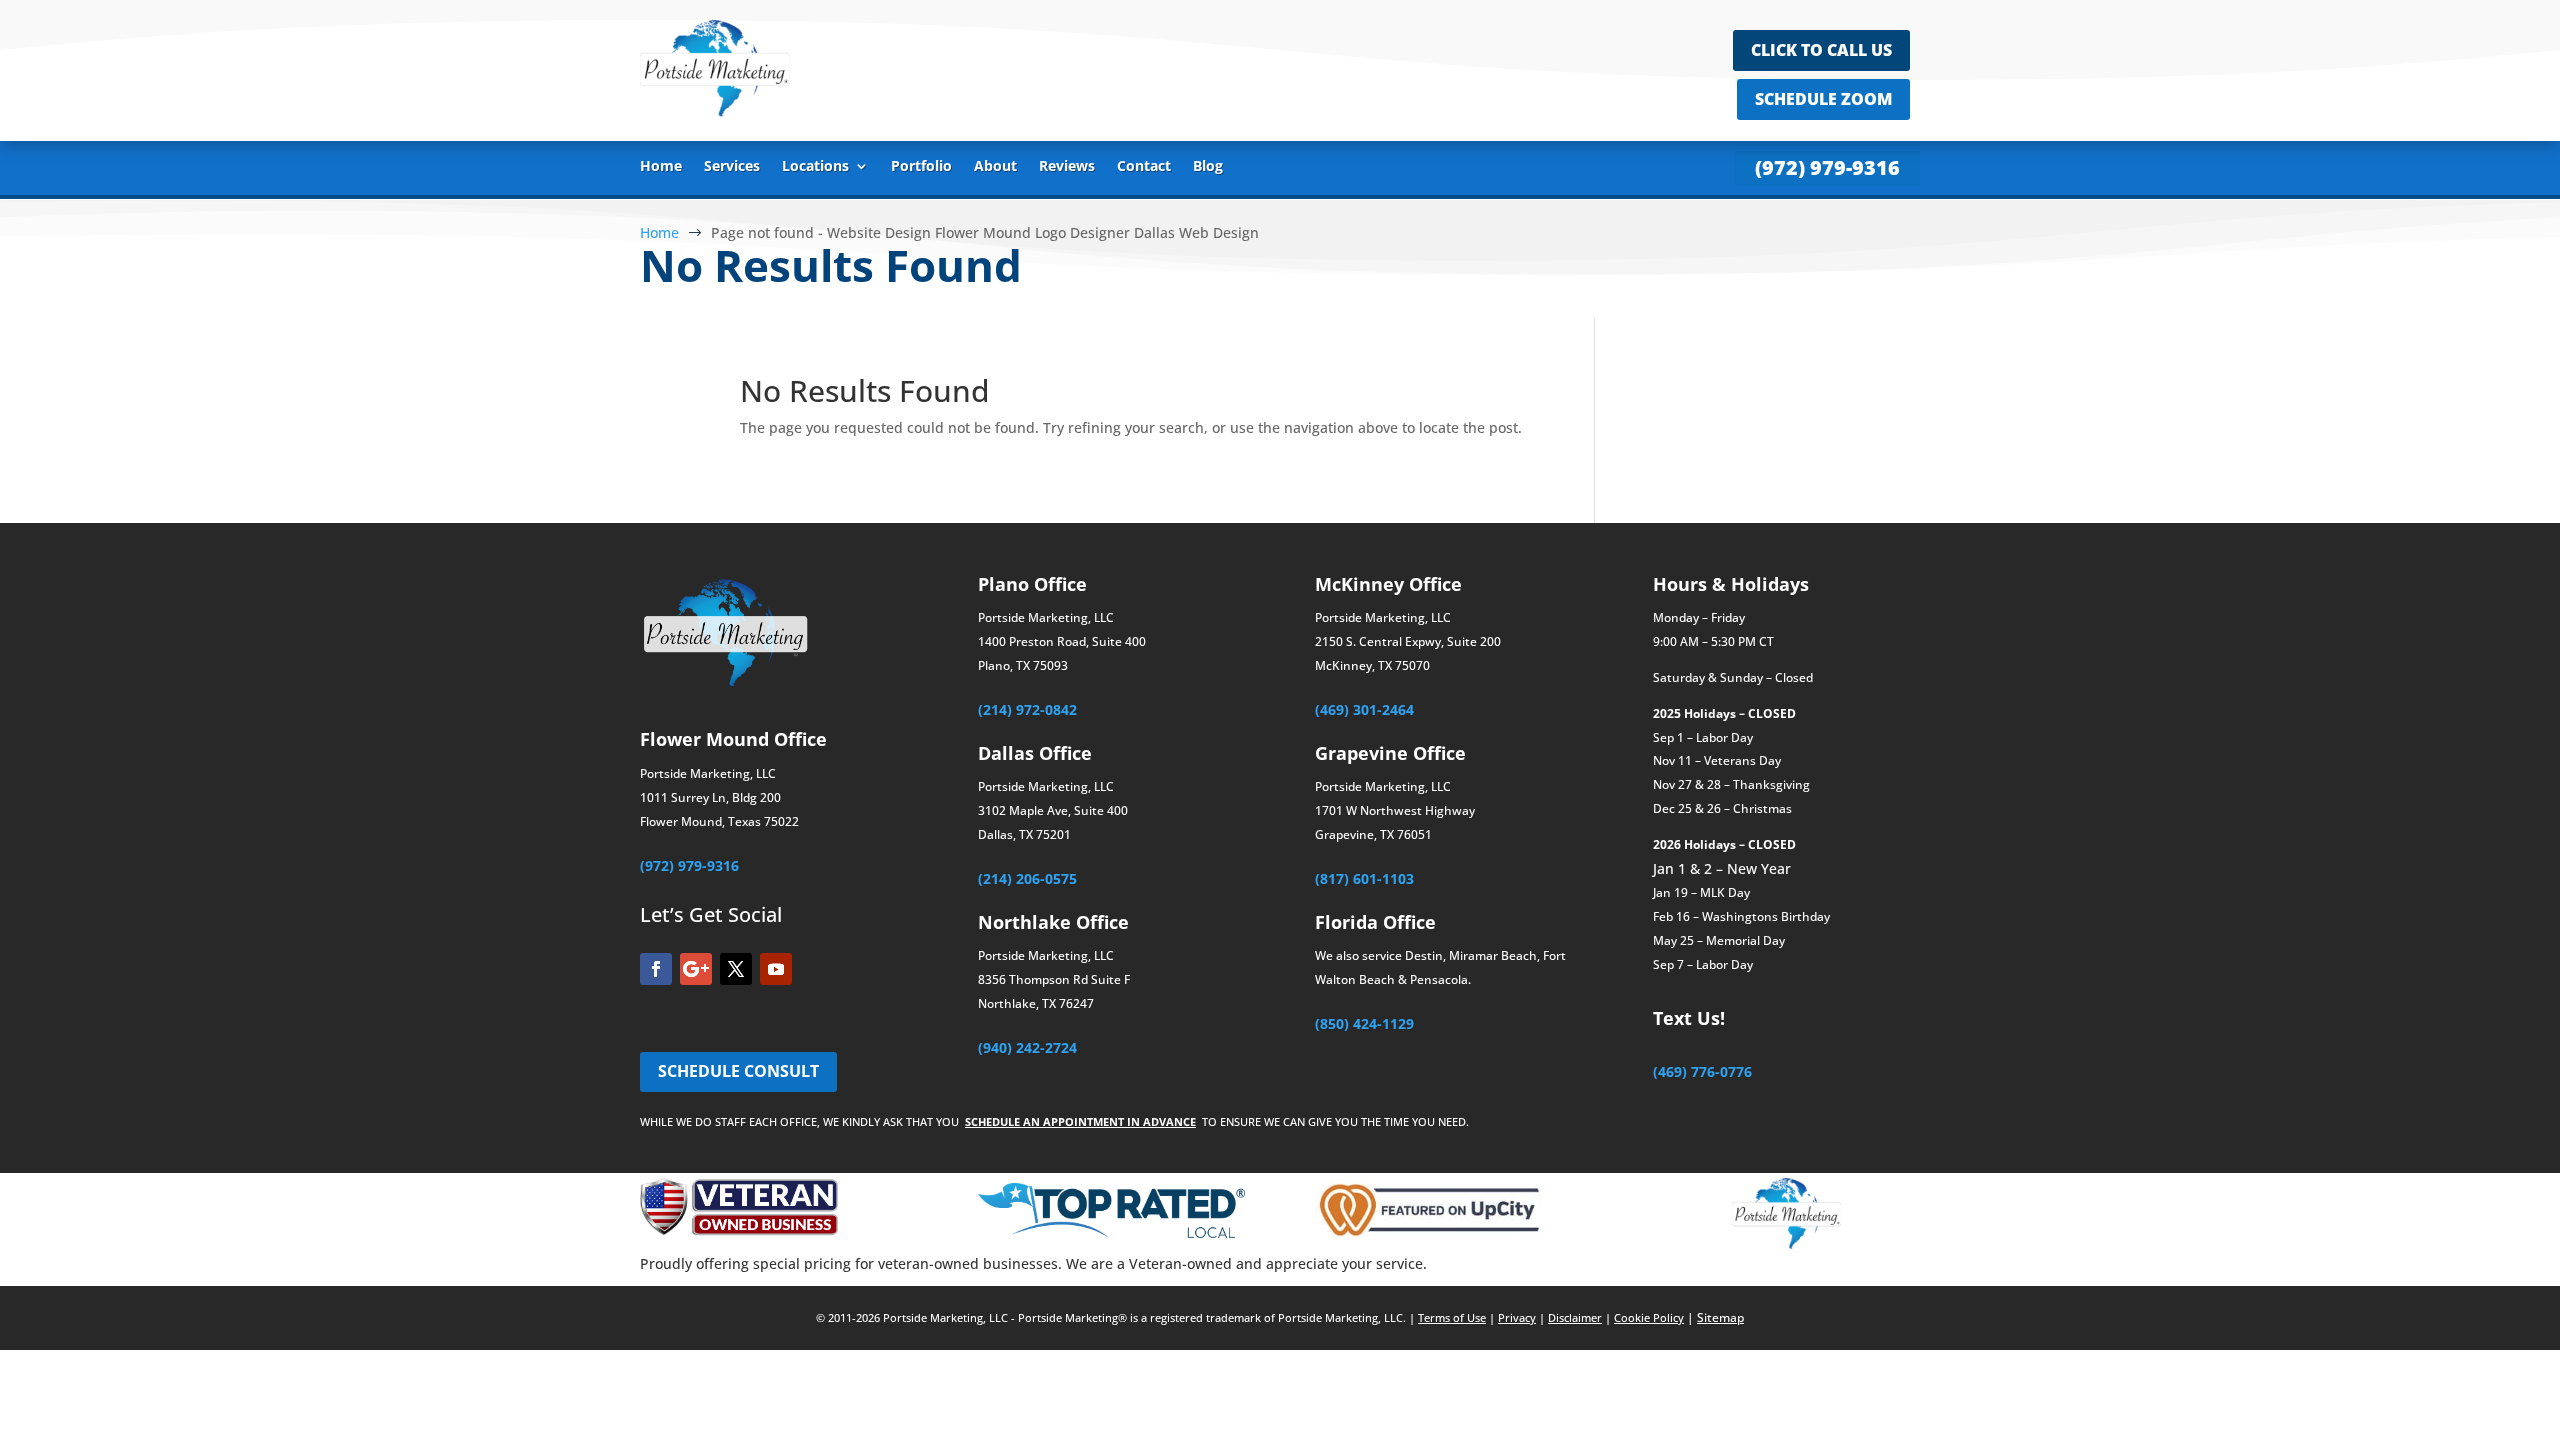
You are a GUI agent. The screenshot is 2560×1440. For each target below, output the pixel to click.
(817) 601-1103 (1364, 878)
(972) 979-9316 (1827, 167)
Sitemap (1720, 1317)
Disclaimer (1575, 1317)
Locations (815, 167)
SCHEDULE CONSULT (738, 1071)
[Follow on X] (736, 969)
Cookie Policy (1649, 1317)
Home (661, 167)
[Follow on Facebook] (656, 969)
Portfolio (921, 167)
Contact (1144, 167)
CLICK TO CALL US (1821, 50)
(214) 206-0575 (1027, 878)
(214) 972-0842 (1027, 709)
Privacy (1517, 1317)
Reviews (1067, 167)
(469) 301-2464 (1364, 709)
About (995, 167)
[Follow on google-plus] (696, 969)
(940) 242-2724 (1027, 1047)
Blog (1208, 167)
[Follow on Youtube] (776, 969)
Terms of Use (1452, 1317)
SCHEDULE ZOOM (1823, 99)
